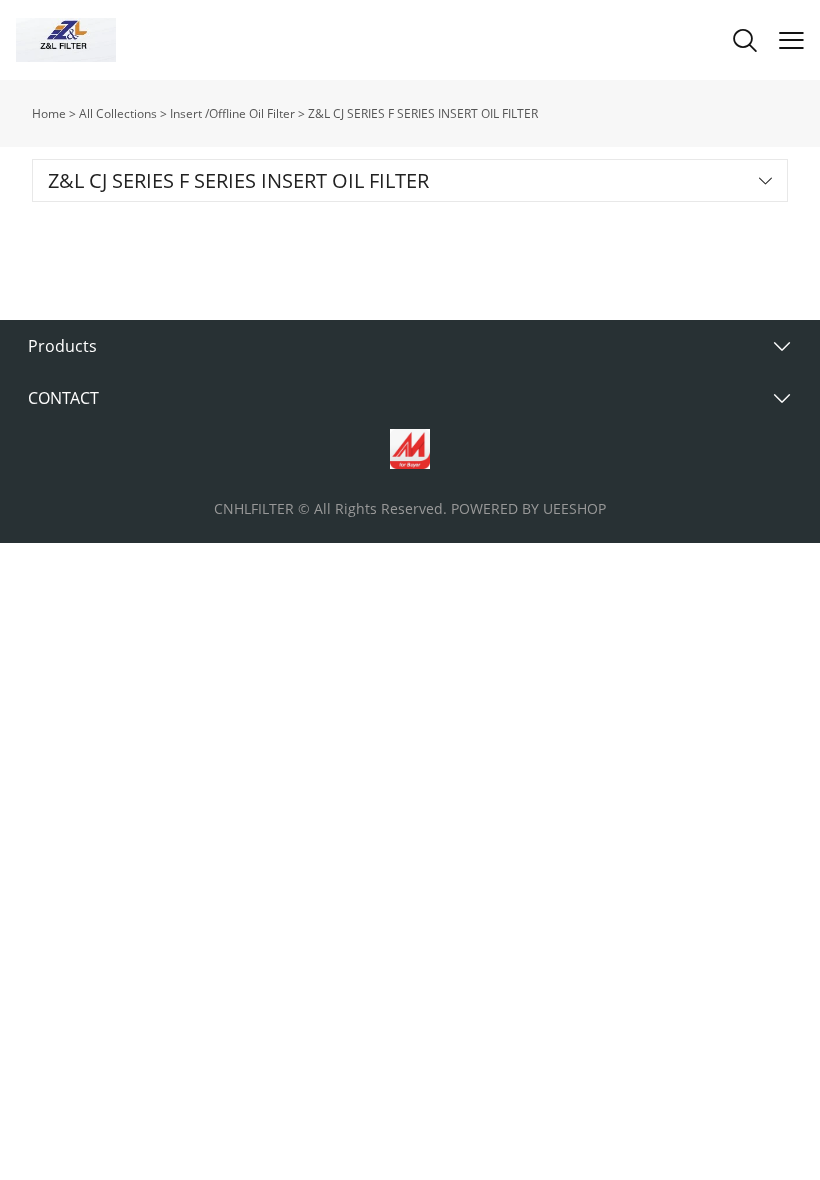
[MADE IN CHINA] (410, 449)
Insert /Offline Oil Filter (232, 113)
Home (49, 113)
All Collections (118, 113)
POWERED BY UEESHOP (528, 508)
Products (62, 346)
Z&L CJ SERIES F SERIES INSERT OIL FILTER (423, 113)
